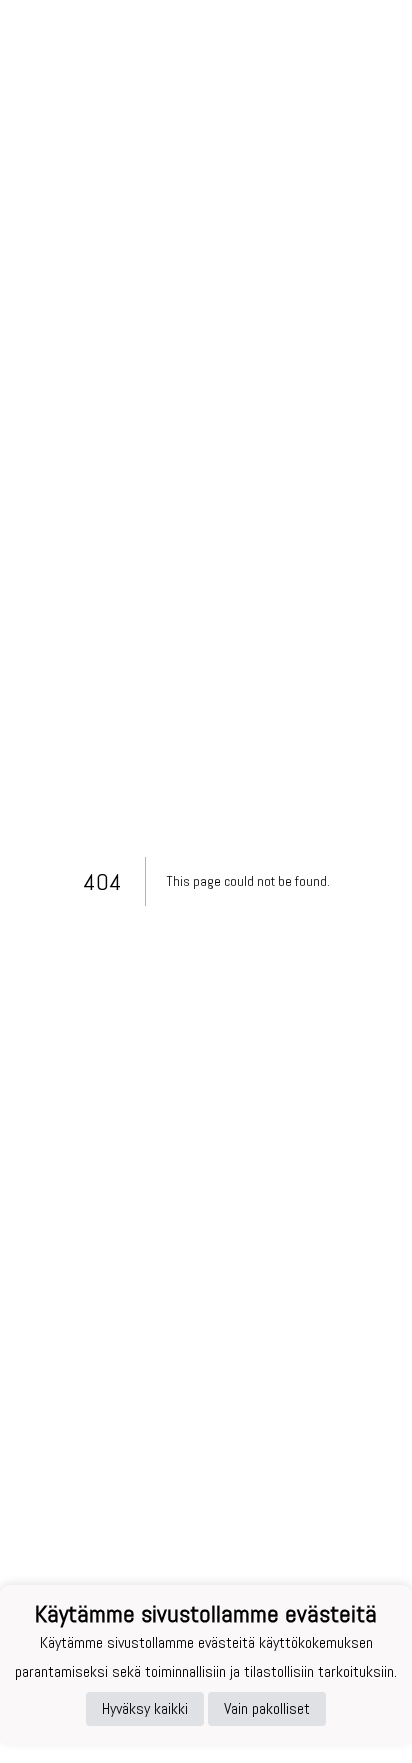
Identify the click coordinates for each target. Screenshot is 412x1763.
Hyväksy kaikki (145, 1708)
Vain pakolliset (267, 1708)
